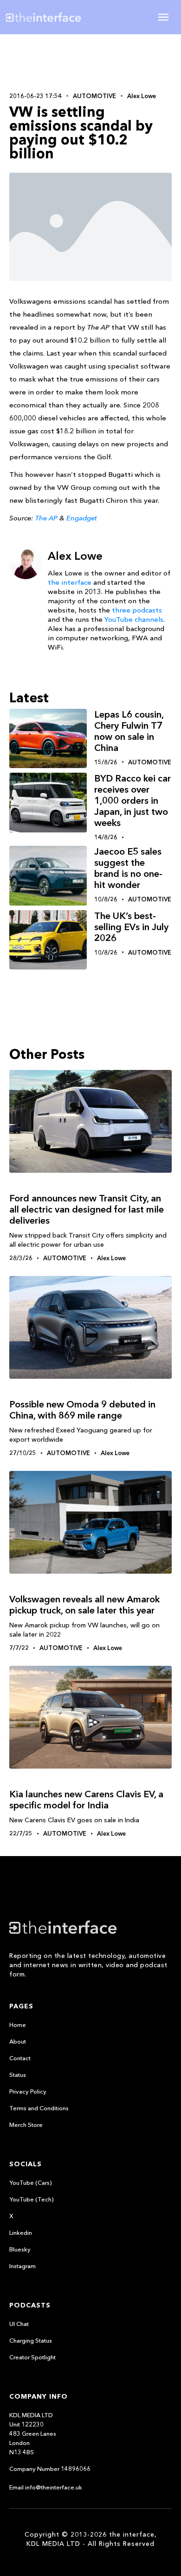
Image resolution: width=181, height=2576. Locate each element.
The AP (46, 518)
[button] (163, 17)
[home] (50, 17)
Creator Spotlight (32, 2357)
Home (18, 2025)
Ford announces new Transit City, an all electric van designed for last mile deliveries (87, 1209)
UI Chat (19, 2324)
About (18, 2041)
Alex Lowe (142, 96)
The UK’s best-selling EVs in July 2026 (131, 927)
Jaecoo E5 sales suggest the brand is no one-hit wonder (128, 868)
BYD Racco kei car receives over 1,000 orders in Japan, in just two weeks (133, 800)
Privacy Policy (28, 2091)
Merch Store (26, 2125)
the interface (70, 582)
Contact (20, 2058)
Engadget (82, 518)
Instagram (23, 2266)
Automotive (94, 96)
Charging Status (31, 2340)
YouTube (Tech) (32, 2199)
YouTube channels (134, 619)
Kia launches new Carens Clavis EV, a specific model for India (86, 1800)
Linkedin (21, 2232)
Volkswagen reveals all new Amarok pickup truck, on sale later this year (84, 1605)
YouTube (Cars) (31, 2182)
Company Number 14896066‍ (50, 2469)
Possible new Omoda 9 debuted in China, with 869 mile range (82, 1410)
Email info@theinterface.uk (46, 2487)
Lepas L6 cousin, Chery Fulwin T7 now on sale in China (129, 731)
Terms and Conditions (39, 2108)
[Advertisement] (90, 62)
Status (18, 2075)
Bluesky (20, 2249)
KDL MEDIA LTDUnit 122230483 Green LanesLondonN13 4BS (33, 2433)
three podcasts (137, 610)
